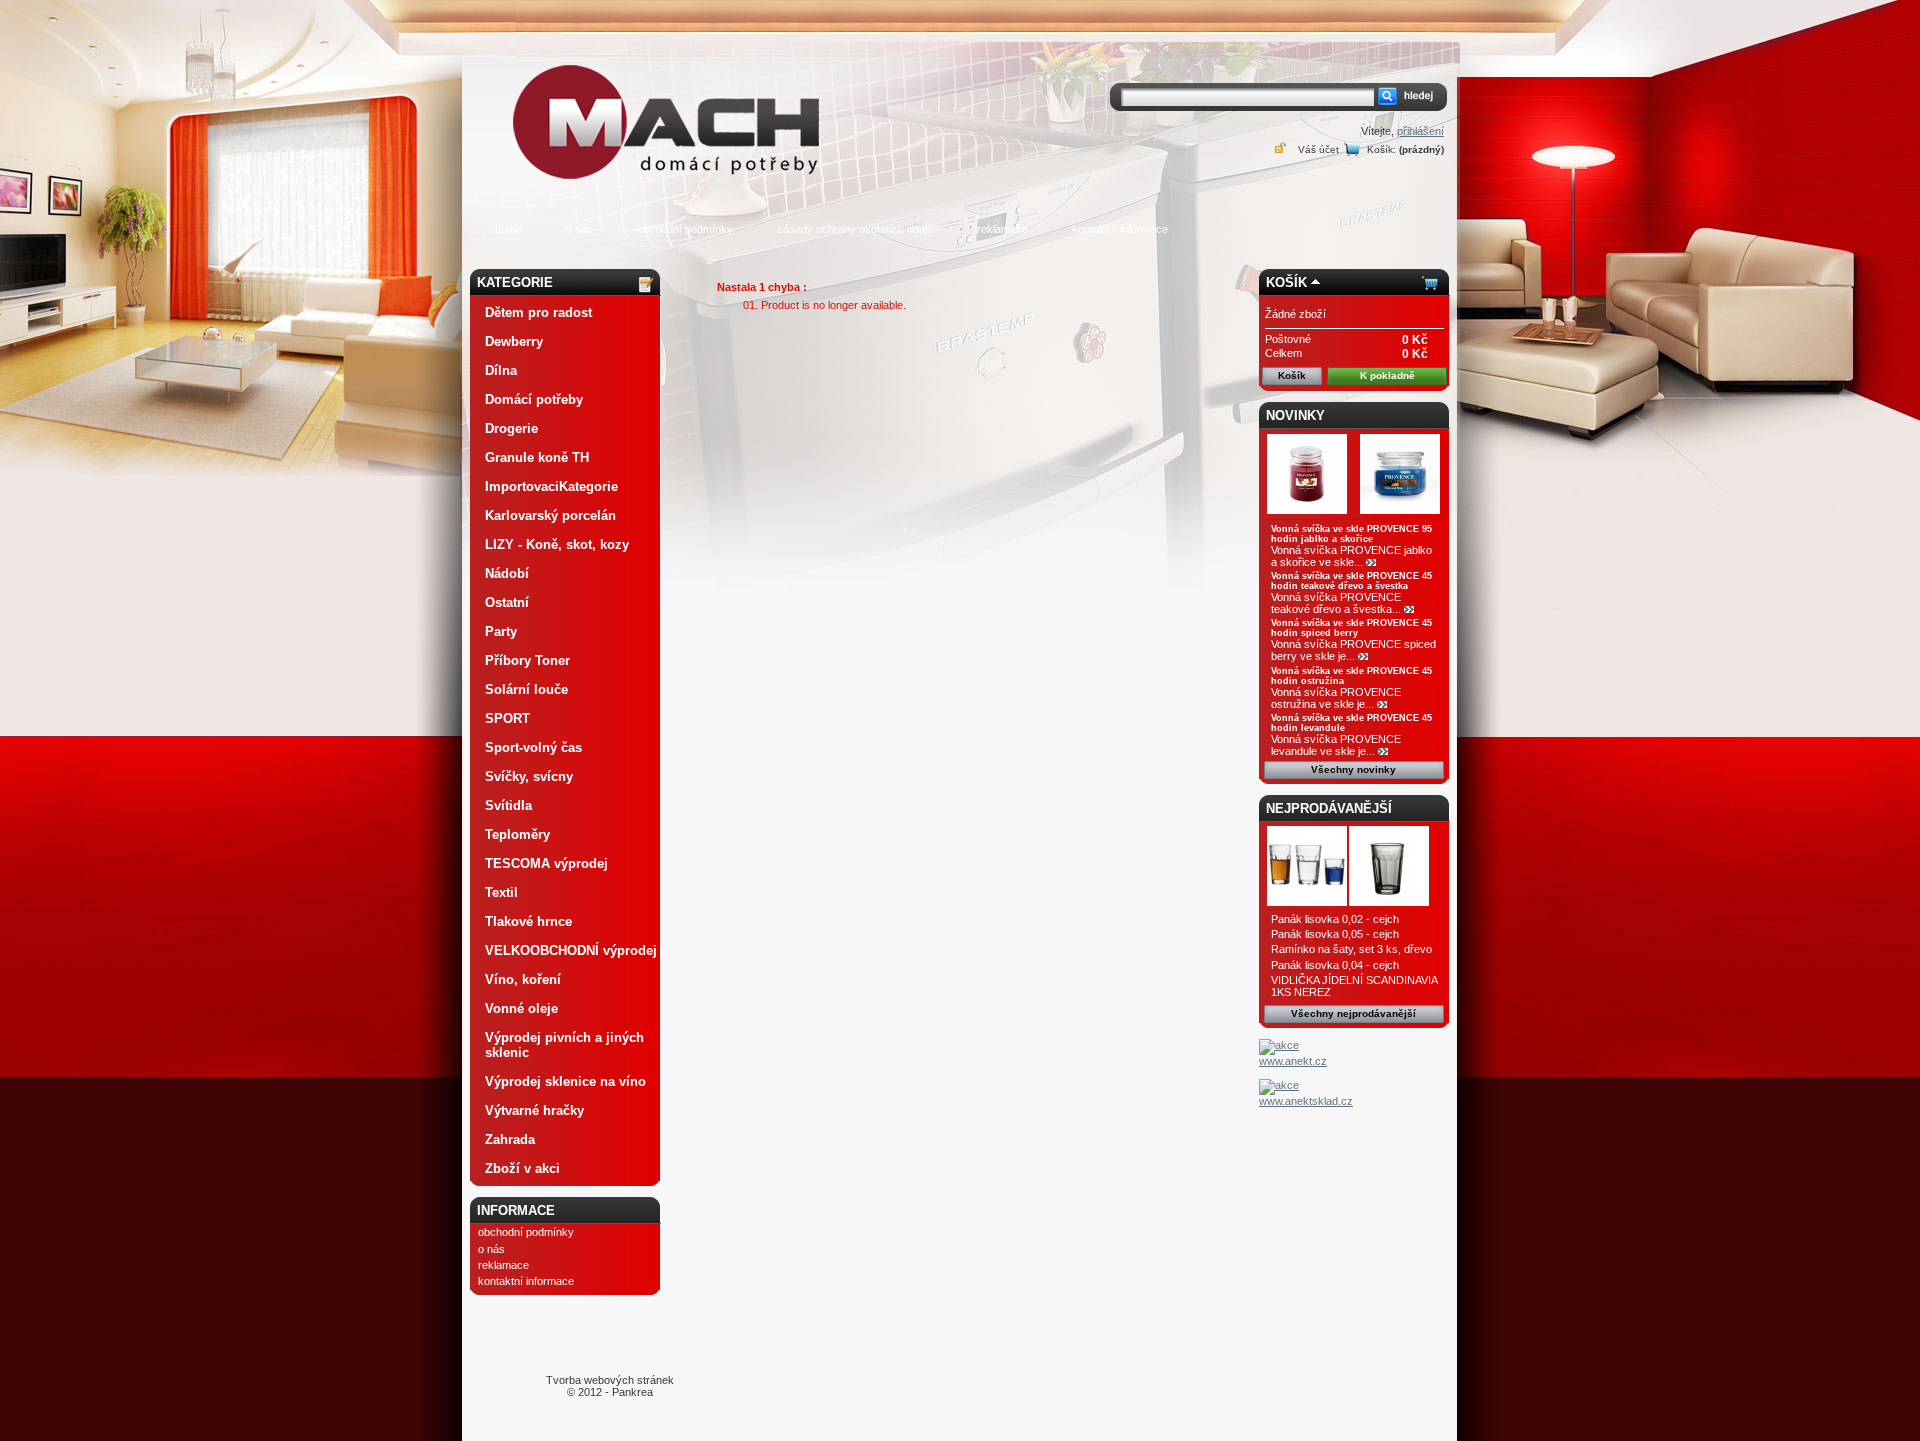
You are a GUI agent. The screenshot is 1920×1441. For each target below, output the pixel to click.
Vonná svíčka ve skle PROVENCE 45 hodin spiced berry (1351, 628)
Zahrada (510, 1139)
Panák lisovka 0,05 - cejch (1335, 934)
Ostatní (507, 602)
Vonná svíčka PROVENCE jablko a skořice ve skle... (1351, 556)
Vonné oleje (521, 1008)
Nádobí (507, 573)
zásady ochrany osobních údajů (855, 229)
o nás (579, 229)
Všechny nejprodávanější (1353, 1013)
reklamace (1002, 229)
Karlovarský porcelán (550, 515)
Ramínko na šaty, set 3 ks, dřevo (1351, 949)
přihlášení (1420, 131)
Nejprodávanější (1329, 808)
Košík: (1381, 149)
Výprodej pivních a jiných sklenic (564, 1045)
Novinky (1295, 415)
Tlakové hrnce (528, 921)
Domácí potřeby (534, 399)
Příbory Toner (527, 660)
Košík (1286, 282)
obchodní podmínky (685, 229)
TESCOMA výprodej (546, 863)
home (508, 229)
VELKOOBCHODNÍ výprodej (571, 950)
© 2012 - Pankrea (610, 1386)
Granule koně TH (537, 457)
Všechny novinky (1353, 769)
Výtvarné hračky (534, 1110)
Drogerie (511, 428)
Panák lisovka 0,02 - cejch (1335, 919)
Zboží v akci (522, 1168)
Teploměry (517, 834)
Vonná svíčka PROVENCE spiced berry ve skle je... (1353, 650)
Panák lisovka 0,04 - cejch (1335, 965)
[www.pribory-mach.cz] (670, 93)
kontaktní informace (1120, 229)
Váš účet (1318, 149)
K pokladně (1387, 375)
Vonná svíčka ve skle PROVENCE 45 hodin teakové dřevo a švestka (1351, 581)
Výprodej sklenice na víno (565, 1081)
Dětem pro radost (538, 312)
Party (501, 631)
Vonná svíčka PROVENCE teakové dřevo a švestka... (1336, 603)
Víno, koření (523, 979)
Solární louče (526, 689)
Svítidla (508, 805)
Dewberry (514, 341)
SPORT (507, 718)
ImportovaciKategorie (551, 486)
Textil (501, 892)
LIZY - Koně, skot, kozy (557, 544)
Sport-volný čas (533, 747)
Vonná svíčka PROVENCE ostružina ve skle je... (1336, 698)
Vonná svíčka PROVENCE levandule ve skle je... (1336, 745)
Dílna (501, 370)
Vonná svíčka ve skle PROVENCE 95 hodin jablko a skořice (1351, 534)
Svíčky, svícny (529, 776)
